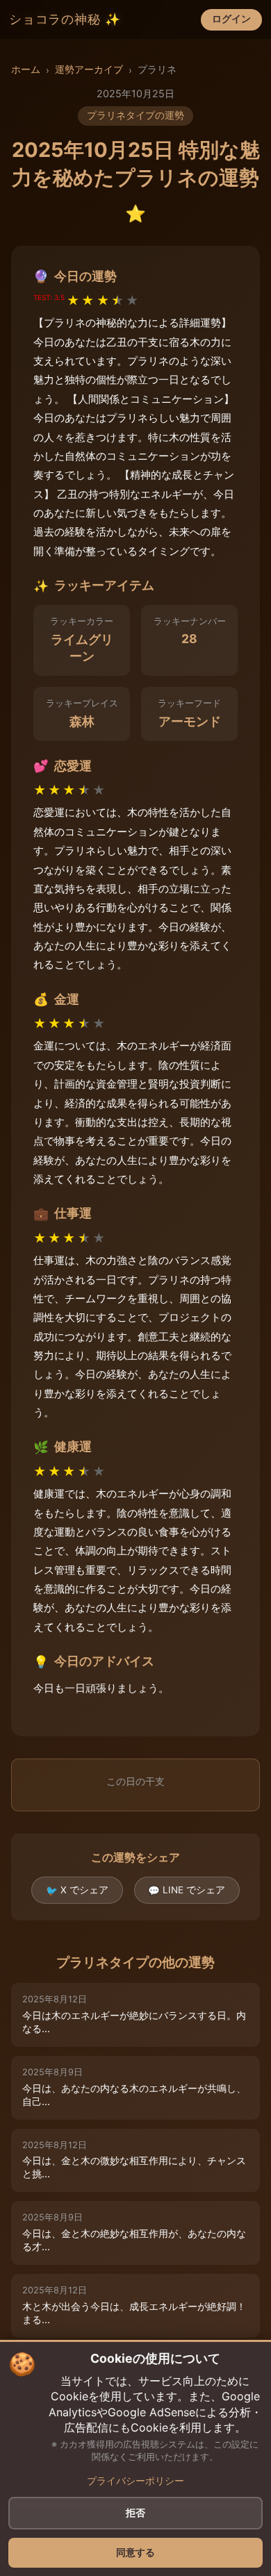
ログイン (231, 19)
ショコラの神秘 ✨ (65, 19)
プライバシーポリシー (135, 2481)
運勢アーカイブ (89, 69)
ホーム (26, 69)
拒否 (135, 2513)
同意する (135, 2552)
